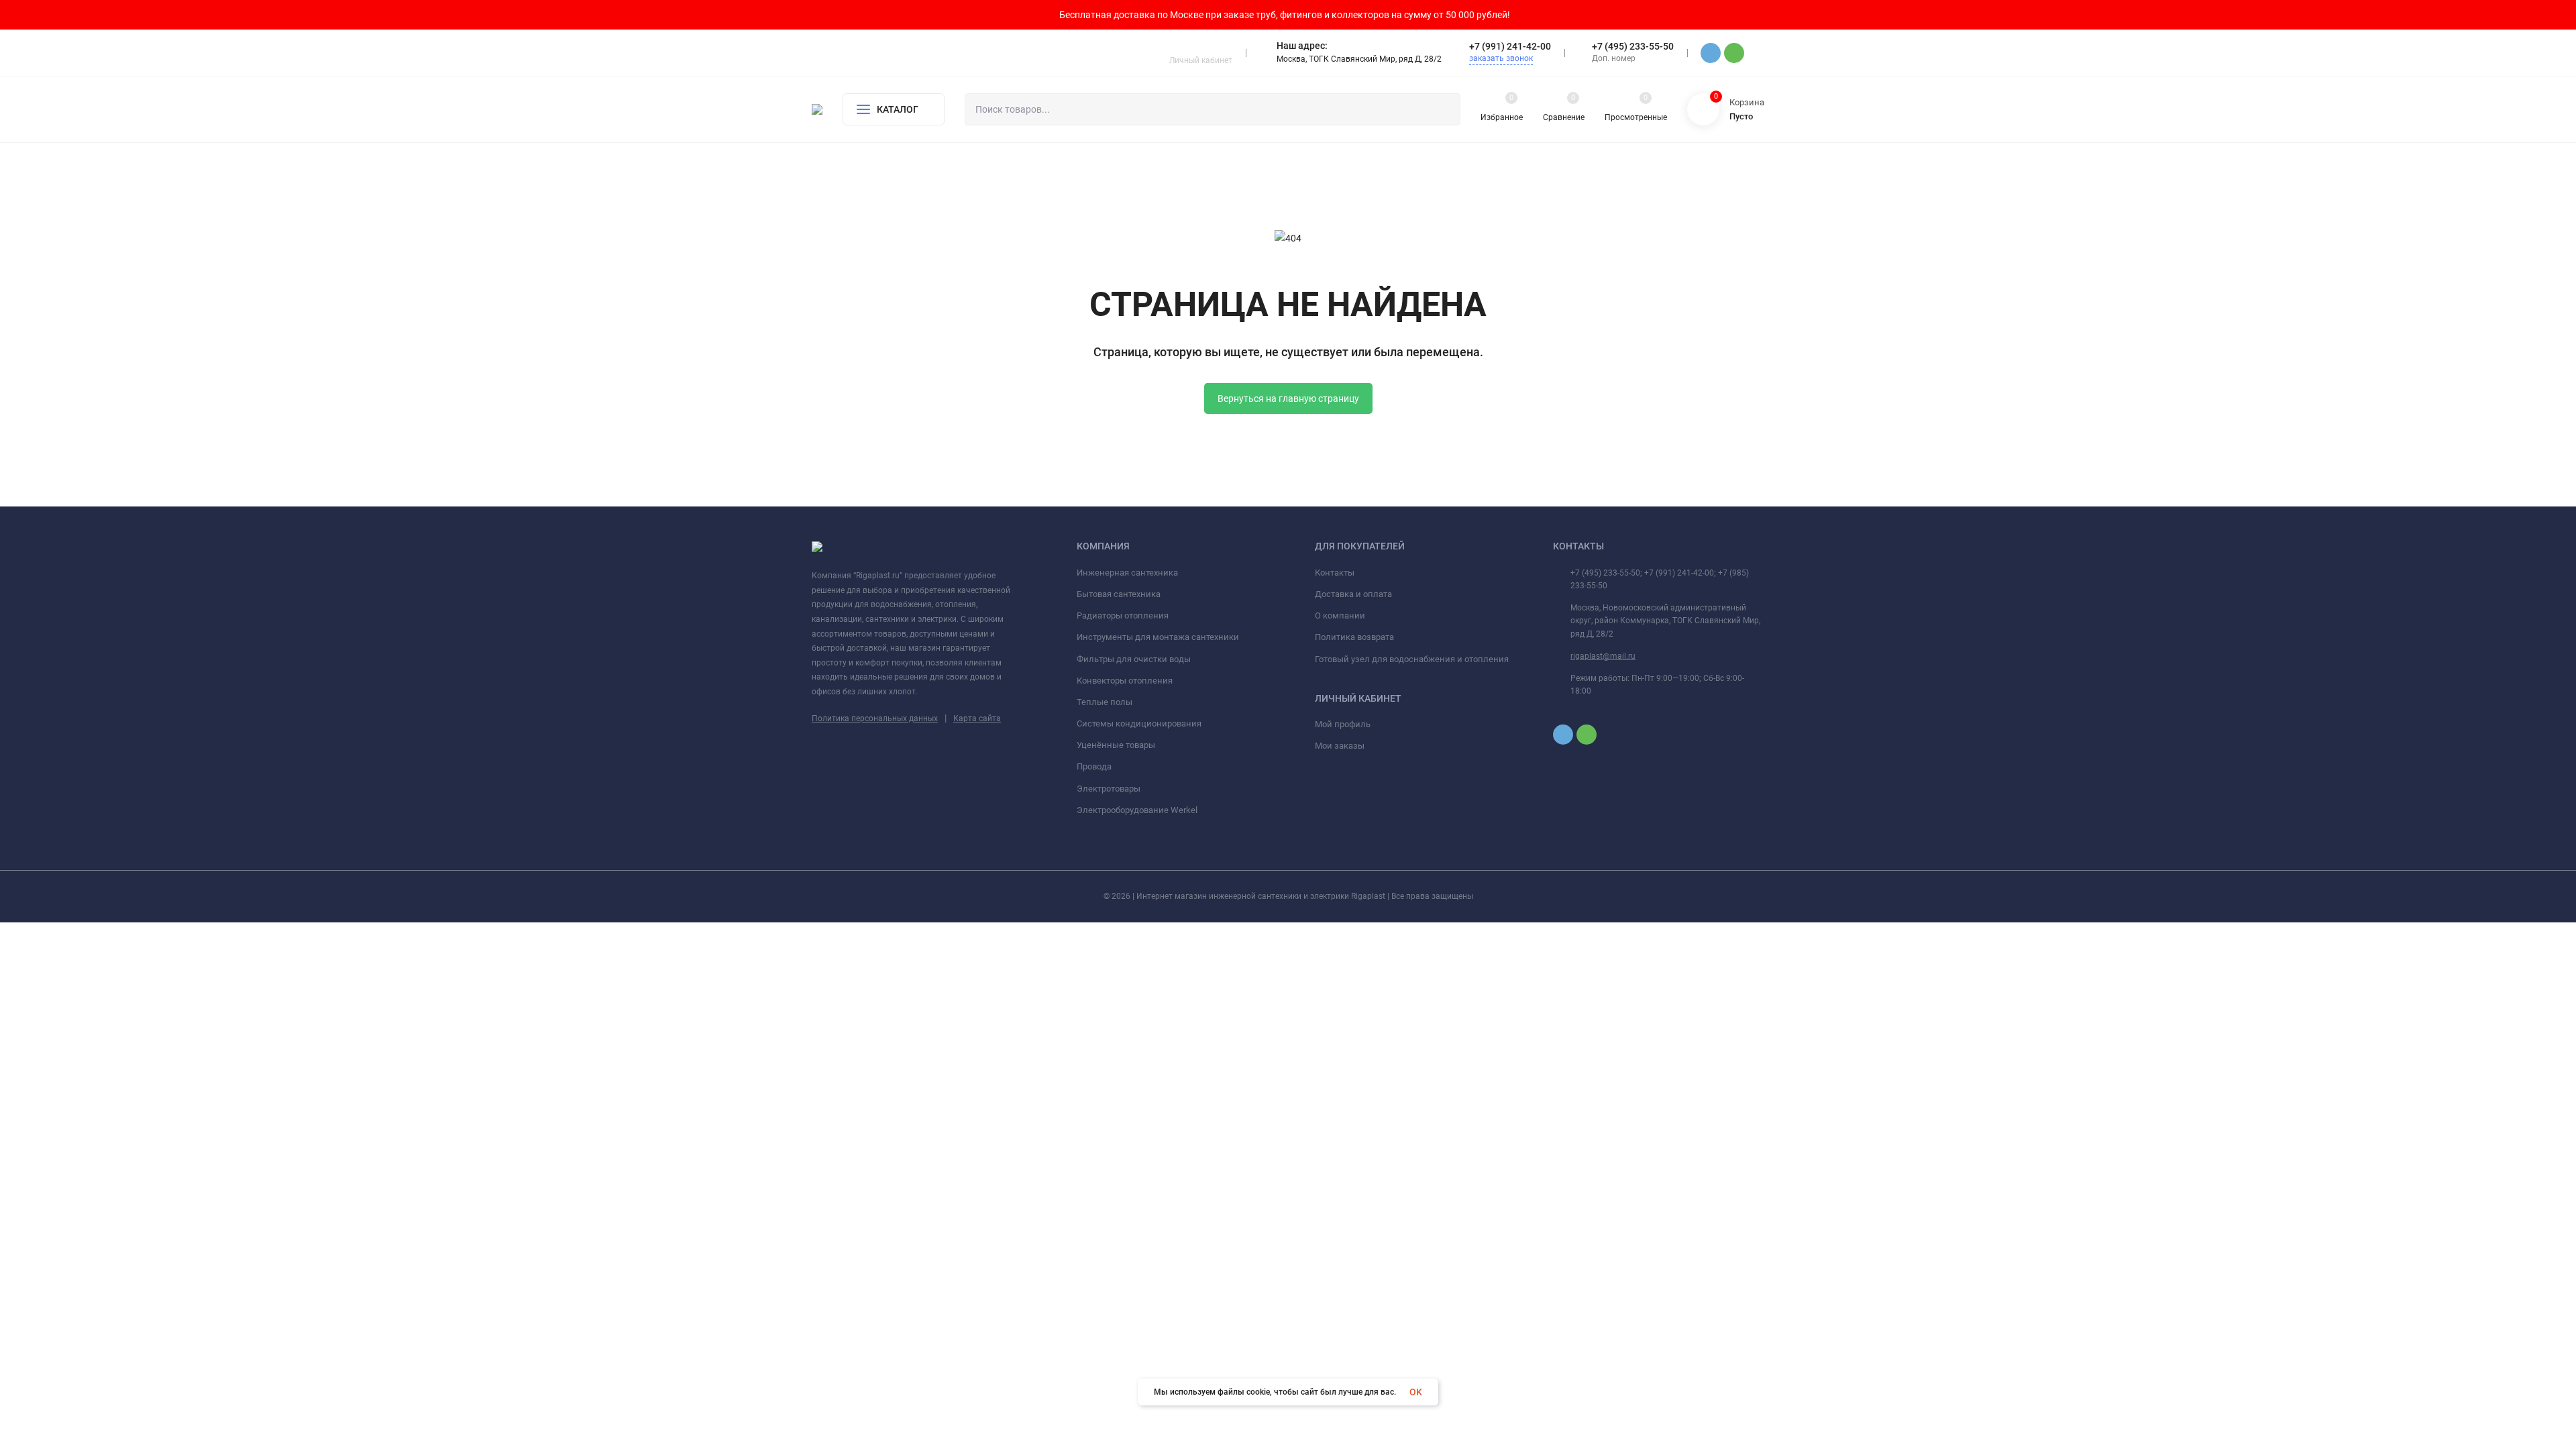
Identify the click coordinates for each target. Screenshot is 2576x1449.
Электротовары (1109, 789)
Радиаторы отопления (1123, 615)
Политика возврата (1354, 637)
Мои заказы (1340, 746)
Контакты (1335, 573)
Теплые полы (1105, 702)
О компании (1340, 615)
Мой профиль (1343, 724)
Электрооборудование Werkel (1137, 810)
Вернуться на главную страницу (1288, 398)
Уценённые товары (1116, 745)
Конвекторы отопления (1125, 681)
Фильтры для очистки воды (1134, 659)
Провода (1094, 766)
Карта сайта (977, 718)
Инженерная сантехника (1127, 573)
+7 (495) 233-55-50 (1633, 46)
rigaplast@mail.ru (1603, 656)
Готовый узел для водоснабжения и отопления (1412, 659)
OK (1416, 1392)
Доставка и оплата (1353, 594)
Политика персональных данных (875, 718)
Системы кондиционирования (1139, 723)
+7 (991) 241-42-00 (1510, 46)
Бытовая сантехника (1119, 594)
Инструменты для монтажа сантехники (1158, 637)
